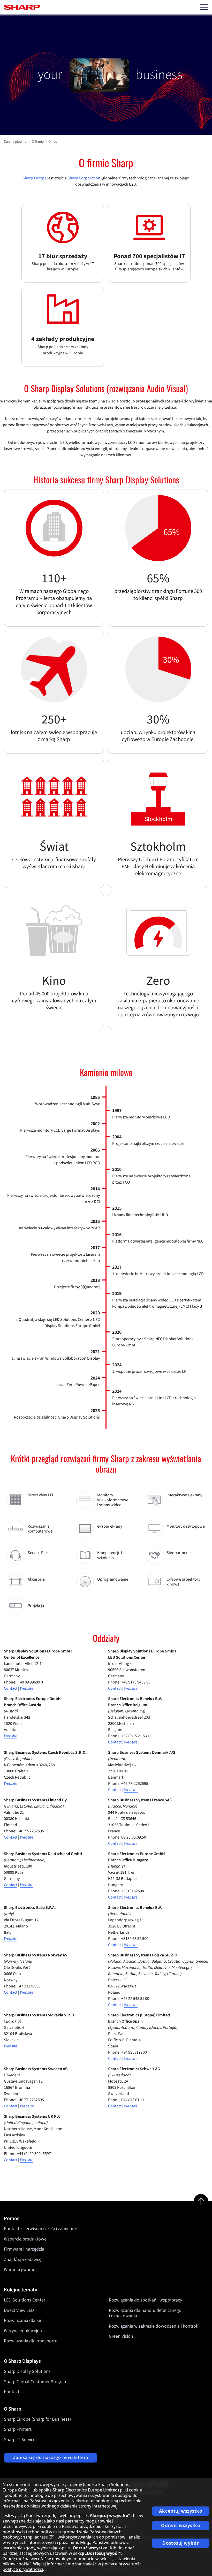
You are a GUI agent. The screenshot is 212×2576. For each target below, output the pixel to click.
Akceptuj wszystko (181, 2511)
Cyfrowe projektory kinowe (183, 1582)
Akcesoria (36, 1579)
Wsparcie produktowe (25, 2239)
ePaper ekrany (110, 1526)
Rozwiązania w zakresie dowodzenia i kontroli (154, 2326)
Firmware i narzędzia (24, 2249)
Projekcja (36, 1606)
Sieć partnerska (180, 1553)
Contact (11, 1688)
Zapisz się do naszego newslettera (51, 2457)
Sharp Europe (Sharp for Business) (37, 2419)
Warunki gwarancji (22, 2270)
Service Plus (38, 1553)
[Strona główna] (22, 7)
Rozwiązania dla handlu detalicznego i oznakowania (145, 2313)
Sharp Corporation (84, 178)
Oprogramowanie (113, 1579)
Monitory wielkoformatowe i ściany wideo (113, 1500)
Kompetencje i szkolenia (110, 1555)
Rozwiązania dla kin (23, 2320)
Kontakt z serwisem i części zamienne (40, 2229)
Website (131, 1688)
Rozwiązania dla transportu (31, 2341)
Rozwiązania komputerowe (40, 1529)
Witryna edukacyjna (23, 2331)
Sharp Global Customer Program (36, 2382)
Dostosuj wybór (181, 2543)
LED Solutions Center (25, 2300)
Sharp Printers (18, 2429)
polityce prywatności (23, 2569)
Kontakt (12, 2392)
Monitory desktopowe (186, 1526)
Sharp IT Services (21, 2440)
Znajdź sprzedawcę (23, 2259)
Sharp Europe (35, 178)
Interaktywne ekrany (184, 1495)
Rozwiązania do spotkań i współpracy (145, 2300)
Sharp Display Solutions (27, 2371)
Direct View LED (41, 1495)
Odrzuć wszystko (181, 2525)
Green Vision (121, 2336)
